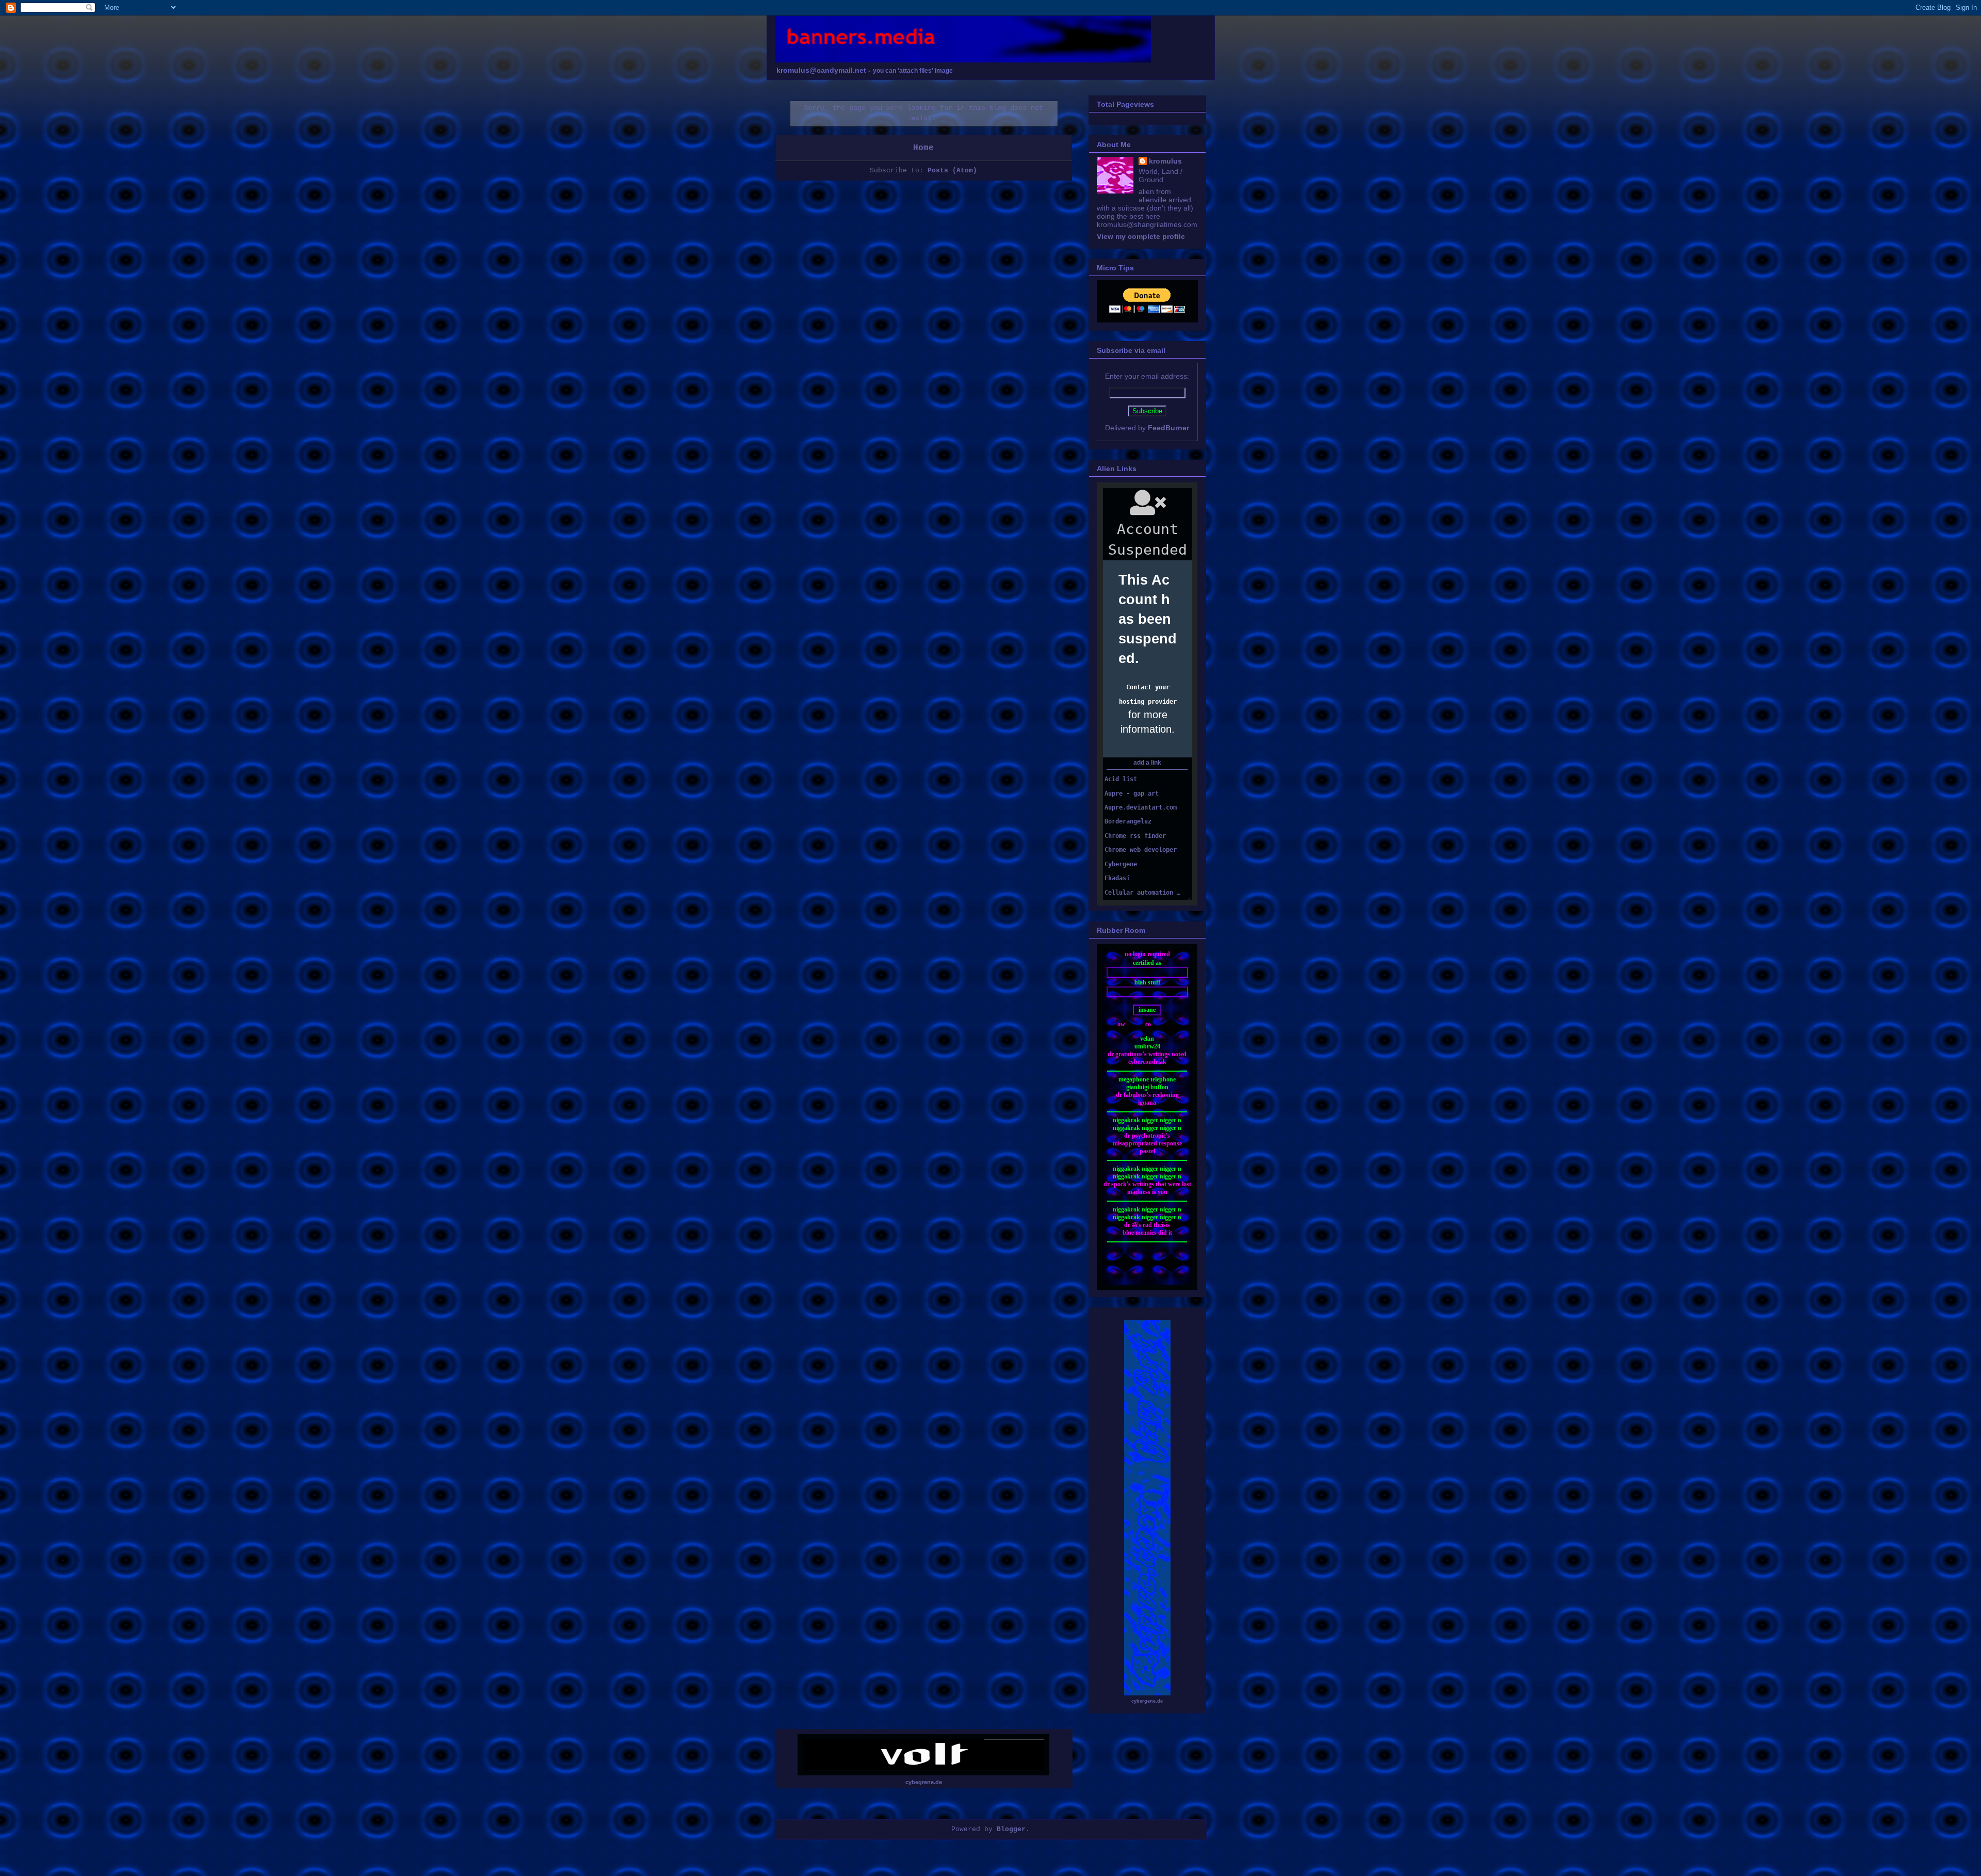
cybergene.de (1147, 1701)
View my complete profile (1141, 236)
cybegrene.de (924, 1782)
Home (923, 148)
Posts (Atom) (952, 171)
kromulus (1165, 161)
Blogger (1011, 1829)
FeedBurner (1168, 428)
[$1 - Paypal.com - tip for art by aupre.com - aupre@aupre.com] (1147, 310)
